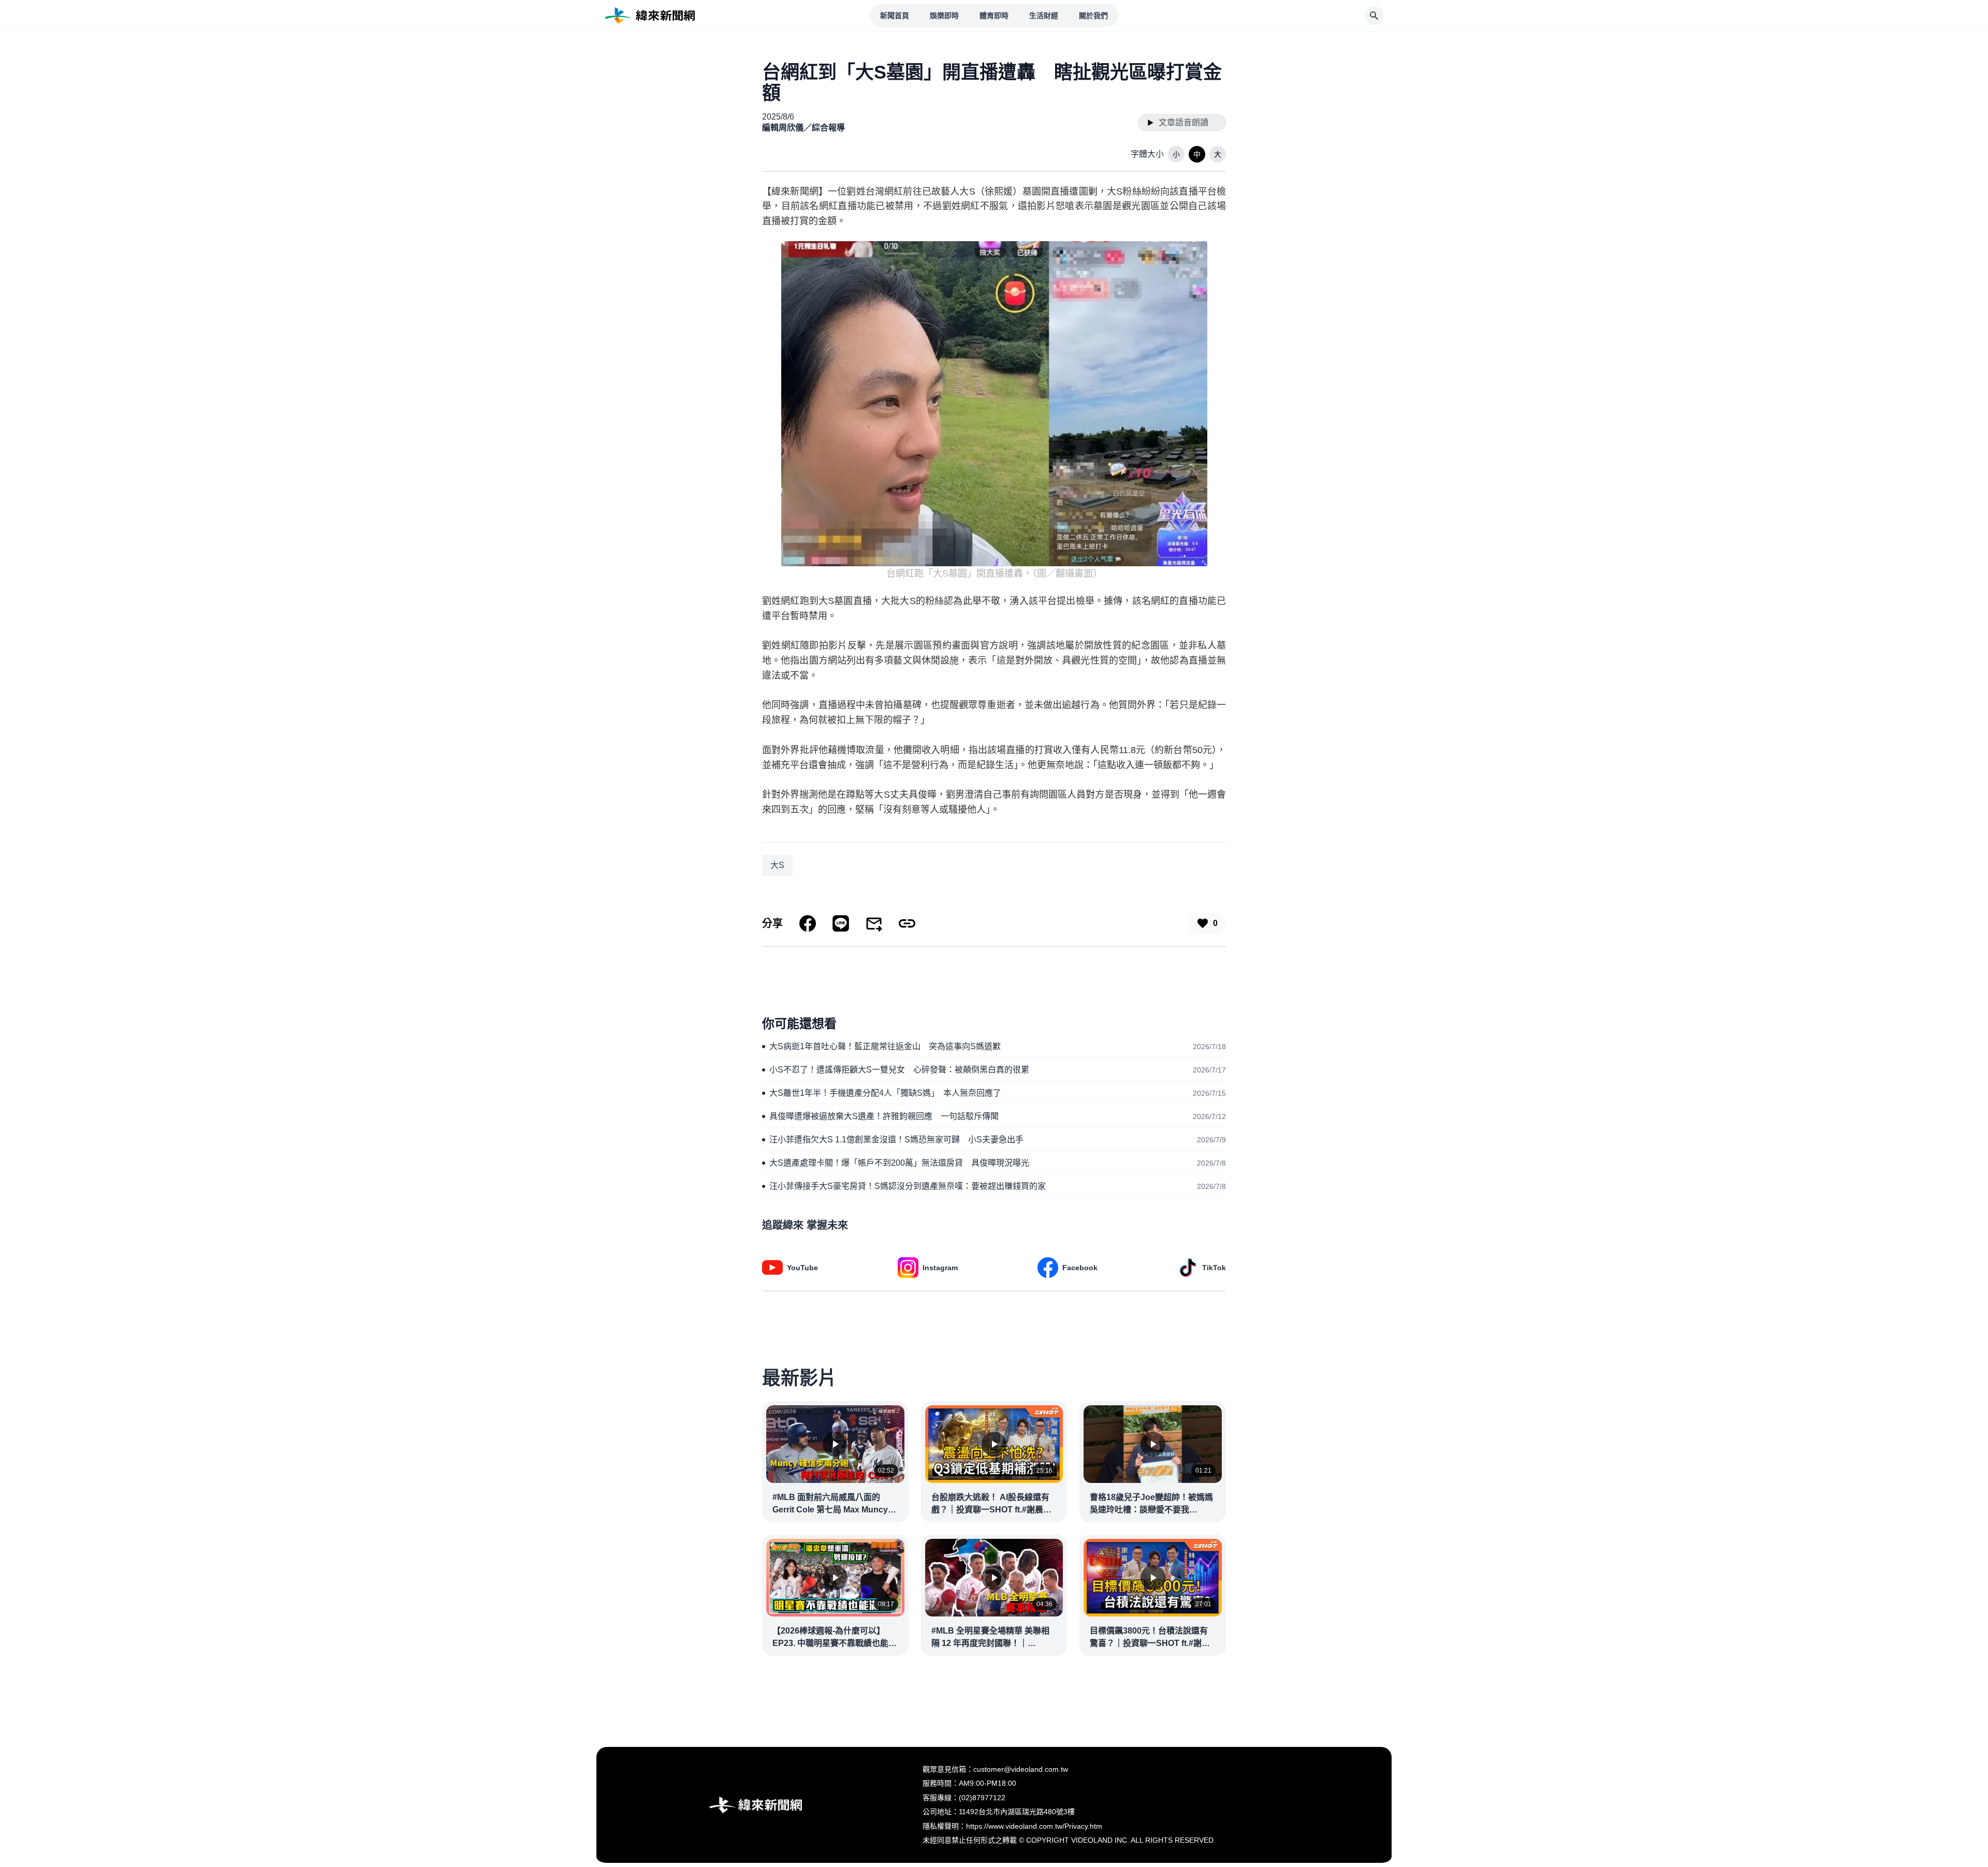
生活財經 (1044, 16)
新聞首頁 (895, 16)
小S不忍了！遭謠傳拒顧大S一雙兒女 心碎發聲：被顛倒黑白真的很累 (899, 1070)
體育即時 (994, 16)
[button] (1176, 154)
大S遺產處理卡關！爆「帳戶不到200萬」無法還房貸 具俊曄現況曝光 (899, 1163)
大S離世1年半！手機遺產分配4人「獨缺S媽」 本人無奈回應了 (885, 1093)
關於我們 (1093, 16)
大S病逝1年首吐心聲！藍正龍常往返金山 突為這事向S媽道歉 (885, 1046)
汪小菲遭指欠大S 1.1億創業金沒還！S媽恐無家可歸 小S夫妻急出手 (896, 1140)
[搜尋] (1374, 16)
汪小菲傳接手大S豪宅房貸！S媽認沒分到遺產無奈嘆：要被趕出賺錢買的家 (908, 1186)
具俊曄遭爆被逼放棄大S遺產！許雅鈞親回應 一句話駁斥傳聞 (884, 1116)
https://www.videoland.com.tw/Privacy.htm (1034, 1826)
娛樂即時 (944, 16)
